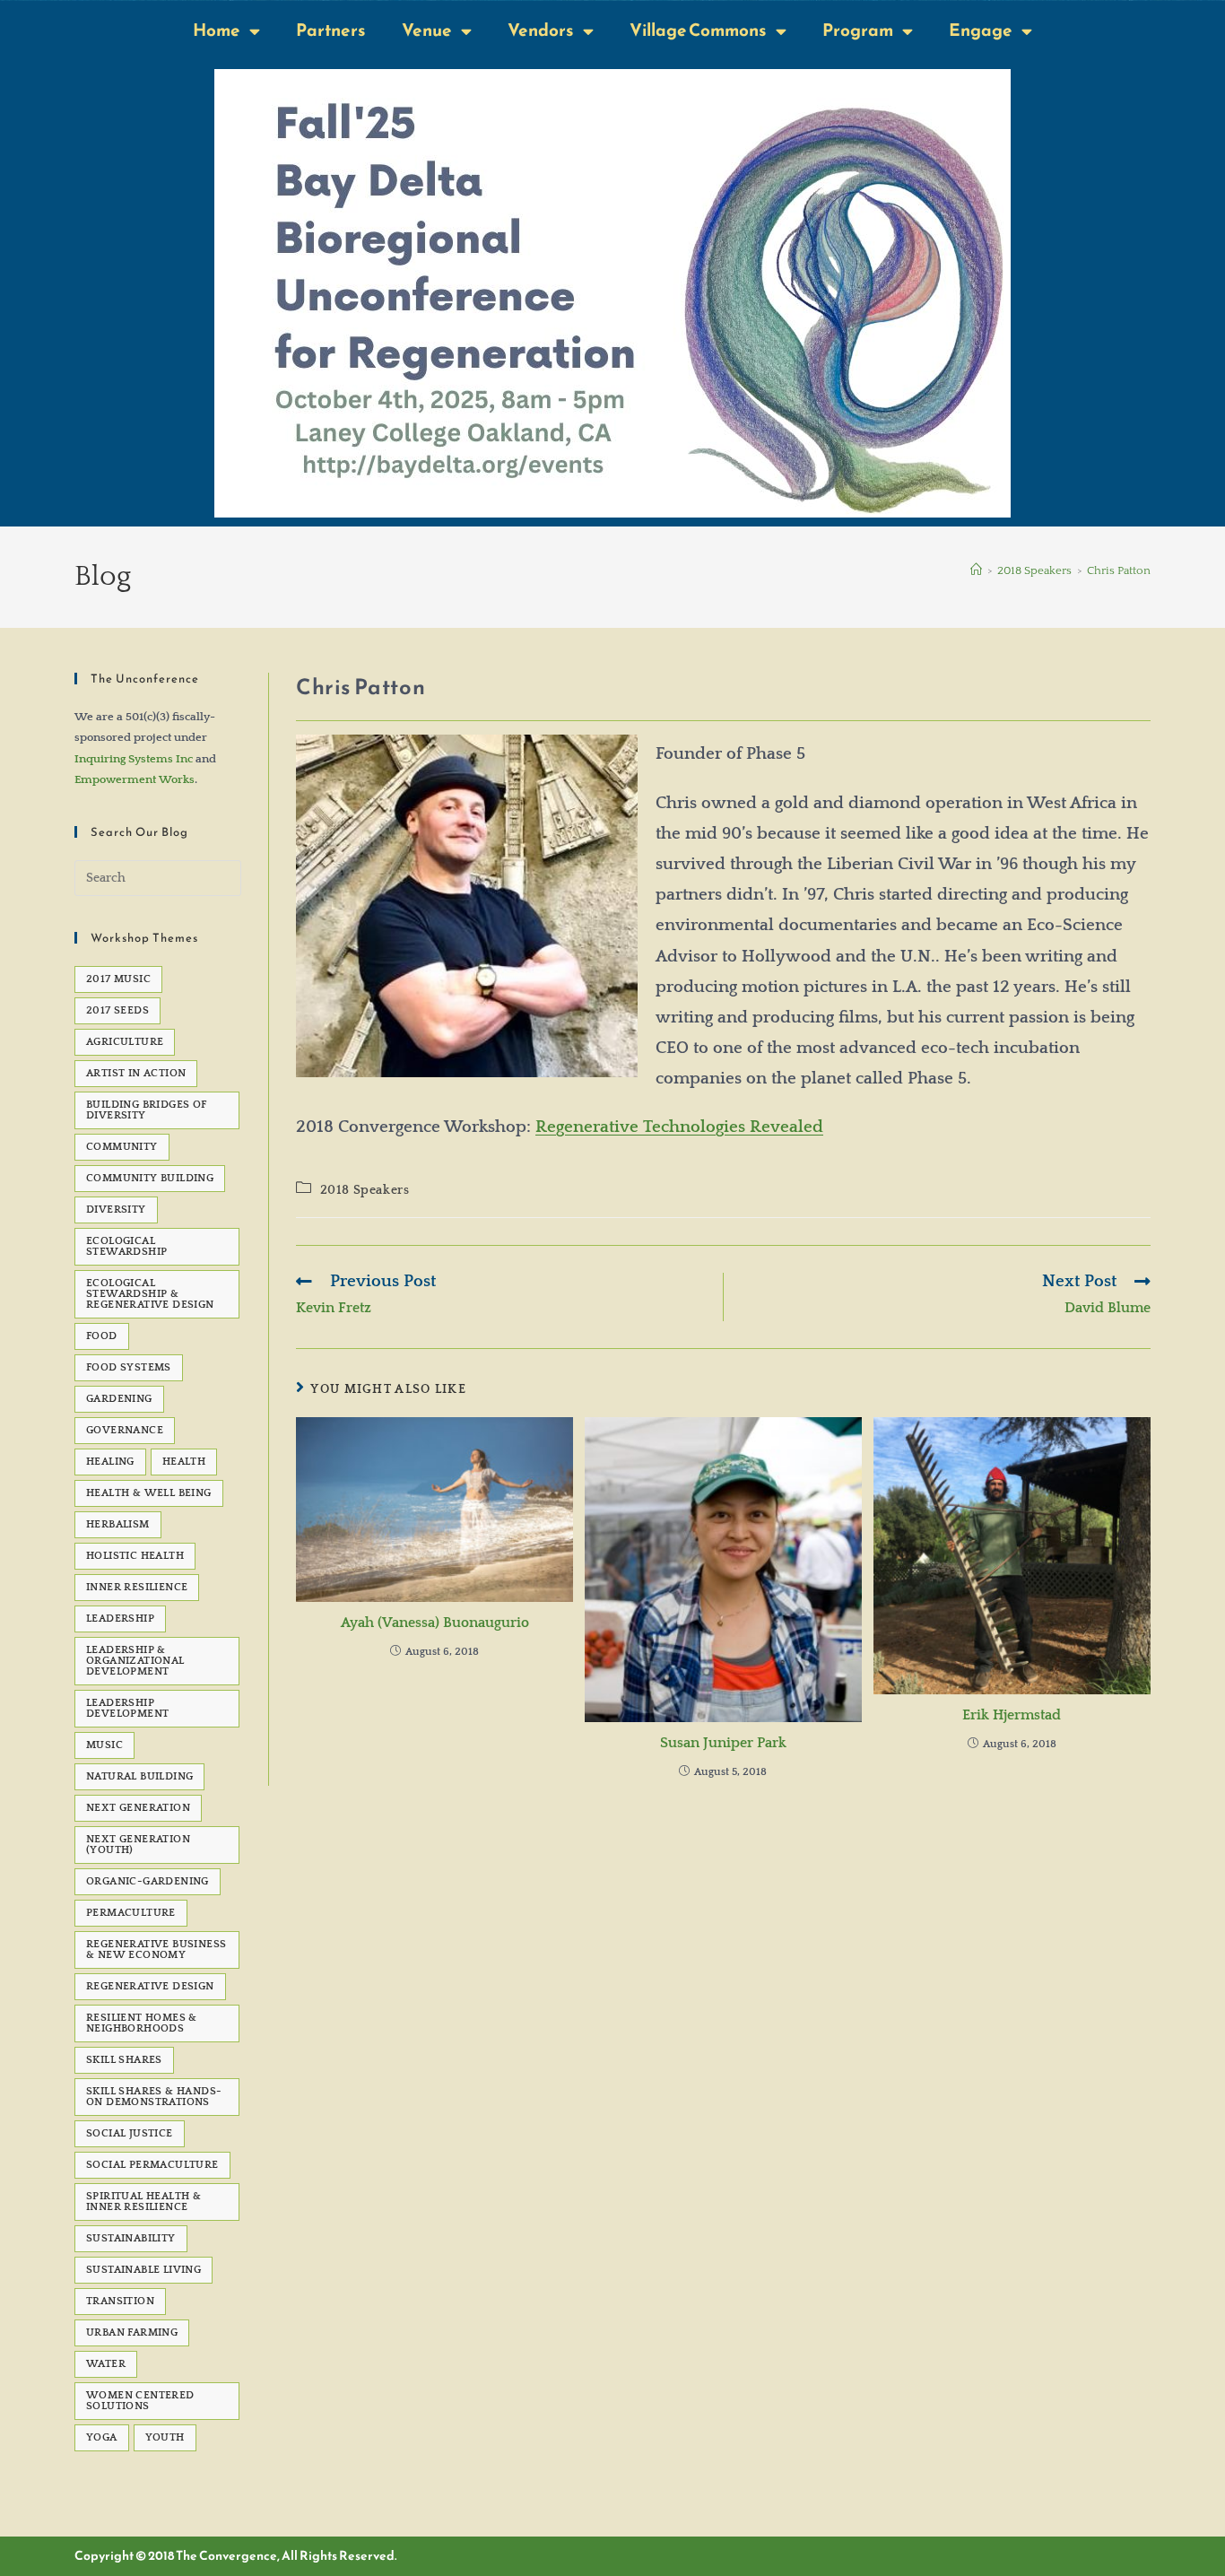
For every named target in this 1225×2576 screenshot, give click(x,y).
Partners (331, 30)
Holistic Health (135, 1556)
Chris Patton (1119, 570)
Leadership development (127, 1708)
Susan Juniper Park (723, 1743)
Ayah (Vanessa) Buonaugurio (435, 1623)
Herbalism (118, 1524)
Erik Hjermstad (1012, 1715)
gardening (119, 1399)
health (184, 1462)
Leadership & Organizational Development (135, 1661)
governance (125, 1430)
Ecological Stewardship (126, 1246)
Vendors (541, 30)
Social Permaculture (152, 2165)
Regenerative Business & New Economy (156, 1949)
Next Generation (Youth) (138, 1845)
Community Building (150, 1178)
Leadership (120, 1619)
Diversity (116, 1210)
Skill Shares (124, 2060)
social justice (130, 2133)
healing (110, 1462)
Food (102, 1336)
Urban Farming (132, 2332)
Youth (165, 2437)
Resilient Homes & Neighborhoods (142, 2023)
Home (217, 30)
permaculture (131, 1913)
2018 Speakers (365, 1190)
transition (120, 2301)
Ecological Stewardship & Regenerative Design (150, 1294)
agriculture (125, 1042)
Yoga (102, 2437)
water (106, 2364)
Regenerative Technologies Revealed (679, 1127)
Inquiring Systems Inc (134, 759)
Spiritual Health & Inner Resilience (143, 2202)
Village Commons (698, 30)
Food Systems (129, 1367)
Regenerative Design (150, 1986)
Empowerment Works (135, 779)
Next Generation (138, 1808)
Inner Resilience (137, 1587)
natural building (139, 1776)
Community (122, 1147)
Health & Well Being (149, 1493)
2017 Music (118, 979)
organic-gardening (148, 1881)
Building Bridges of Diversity (147, 1110)
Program (858, 30)
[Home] (976, 570)
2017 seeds (117, 1010)
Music (104, 1745)
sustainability (131, 2238)
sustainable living (143, 2270)
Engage (981, 30)
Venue (427, 30)
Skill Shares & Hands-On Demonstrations (154, 2097)
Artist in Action (136, 1073)
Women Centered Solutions (140, 2401)
